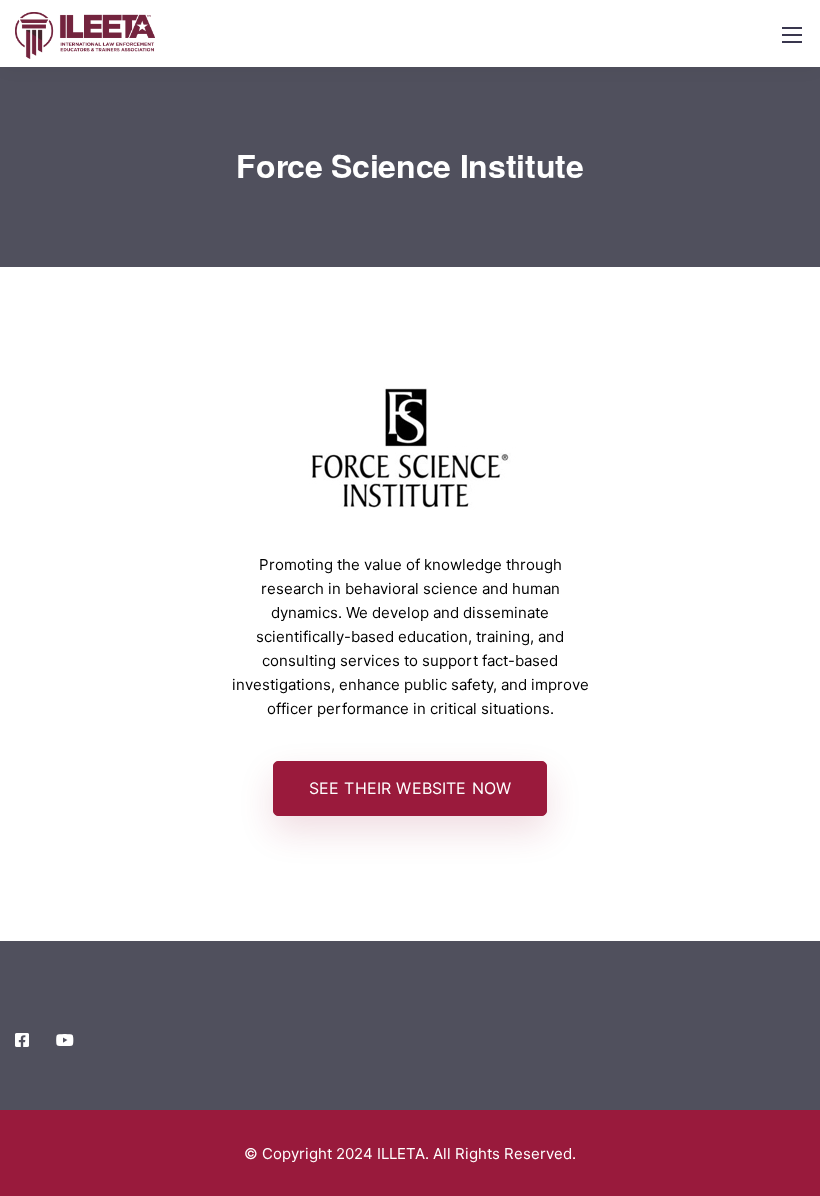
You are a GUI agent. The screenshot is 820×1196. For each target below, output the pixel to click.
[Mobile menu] (792, 35)
